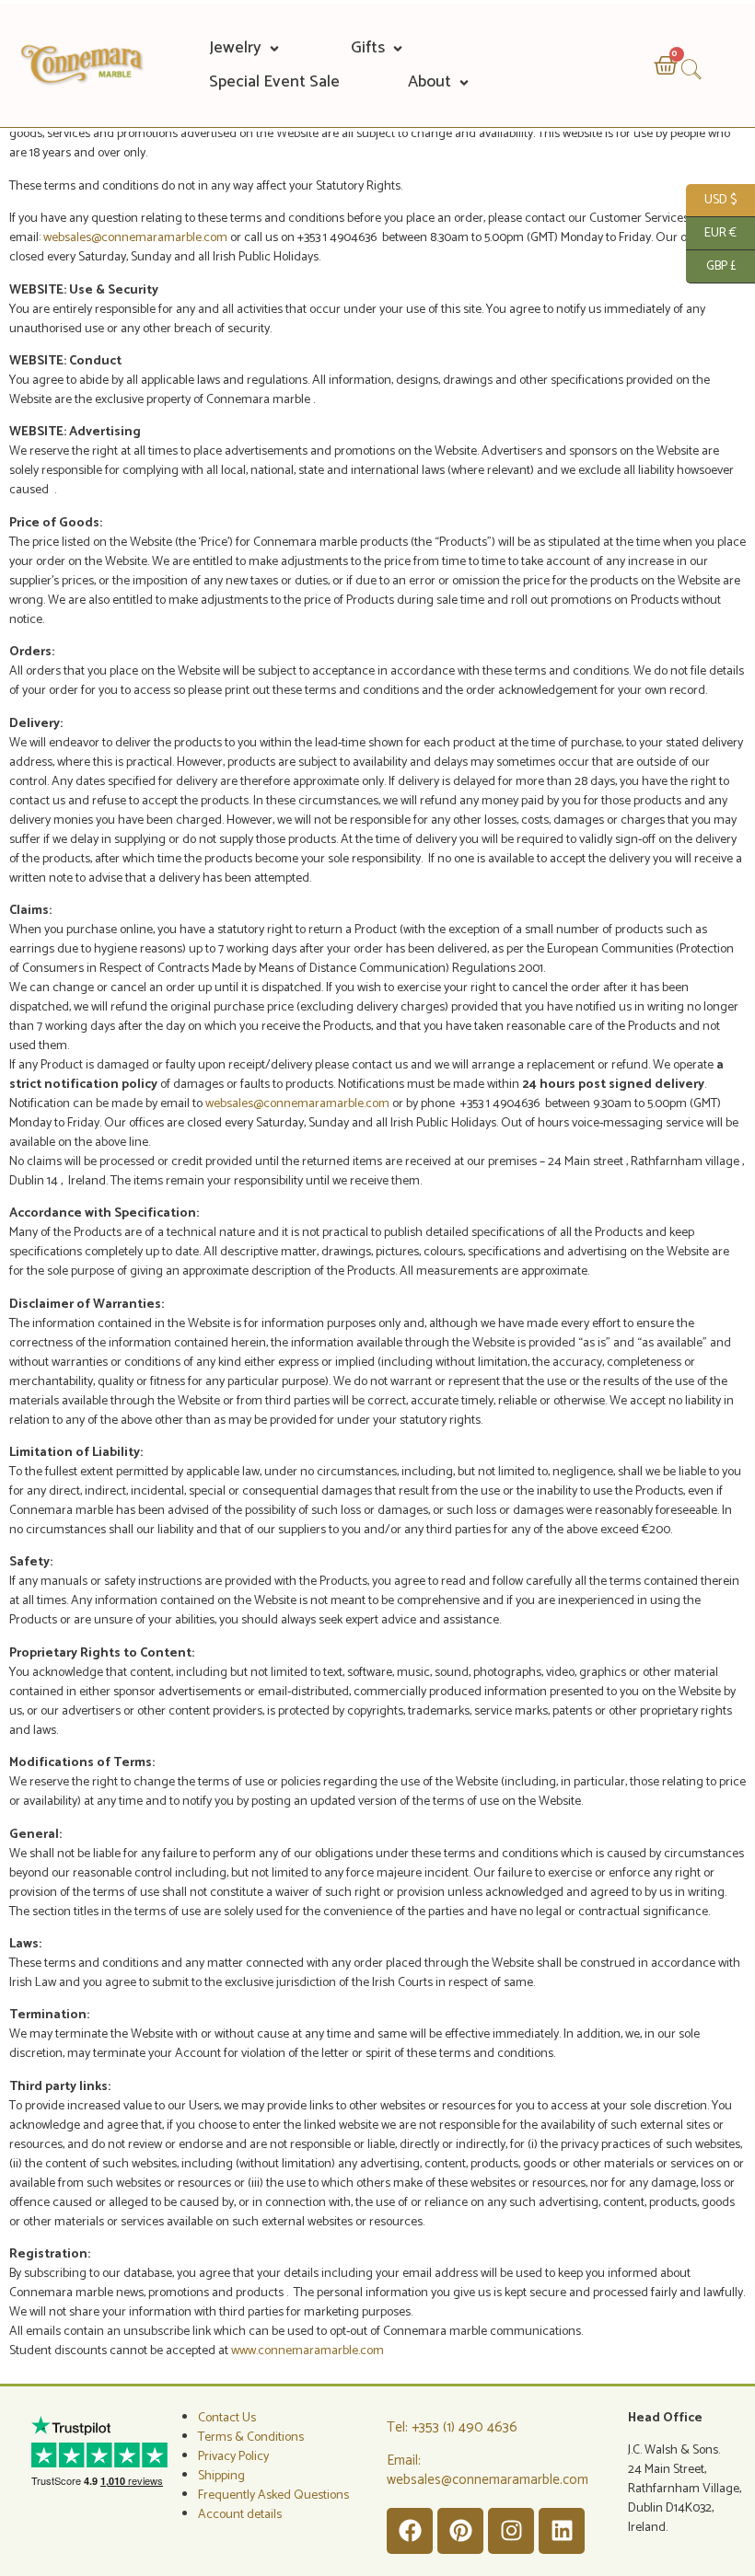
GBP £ (711, 265)
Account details (240, 2515)
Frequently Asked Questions (273, 2495)
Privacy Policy (233, 2457)
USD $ (711, 199)
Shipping (221, 2476)
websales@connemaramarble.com (137, 238)
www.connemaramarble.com (308, 2351)
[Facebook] (410, 2531)
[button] (246, 48)
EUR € (711, 232)
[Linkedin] (562, 2531)
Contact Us (227, 2418)
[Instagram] (511, 2531)
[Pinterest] (460, 2531)
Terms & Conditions (251, 2437)
